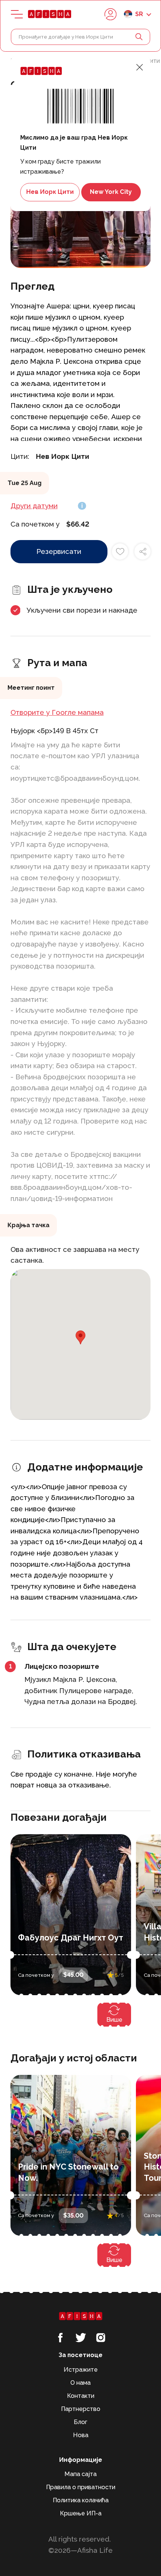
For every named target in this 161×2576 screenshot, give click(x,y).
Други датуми (34, 506)
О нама (80, 2383)
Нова (81, 2435)
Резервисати (59, 551)
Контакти (81, 2396)
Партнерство (81, 2409)
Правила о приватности (81, 2487)
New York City (111, 192)
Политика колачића (81, 2500)
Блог (80, 2422)
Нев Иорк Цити (50, 192)
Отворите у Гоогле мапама (57, 712)
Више (114, 2020)
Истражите (81, 2370)
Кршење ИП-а (81, 2513)
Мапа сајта (80, 2474)
